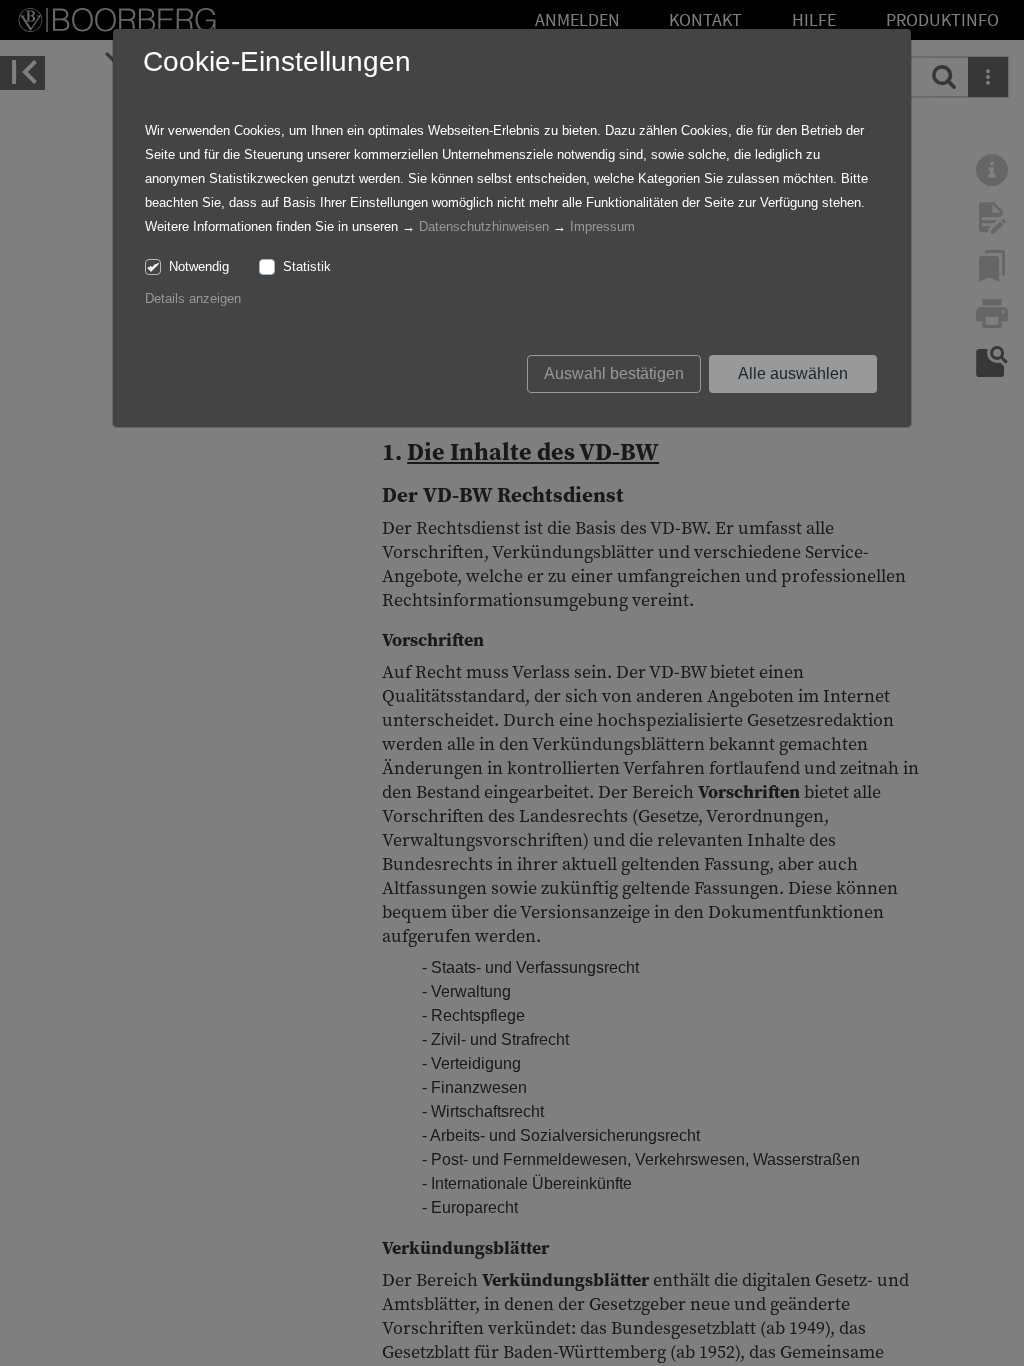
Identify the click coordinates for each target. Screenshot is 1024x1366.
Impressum (602, 226)
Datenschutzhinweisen (484, 226)
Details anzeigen (193, 298)
